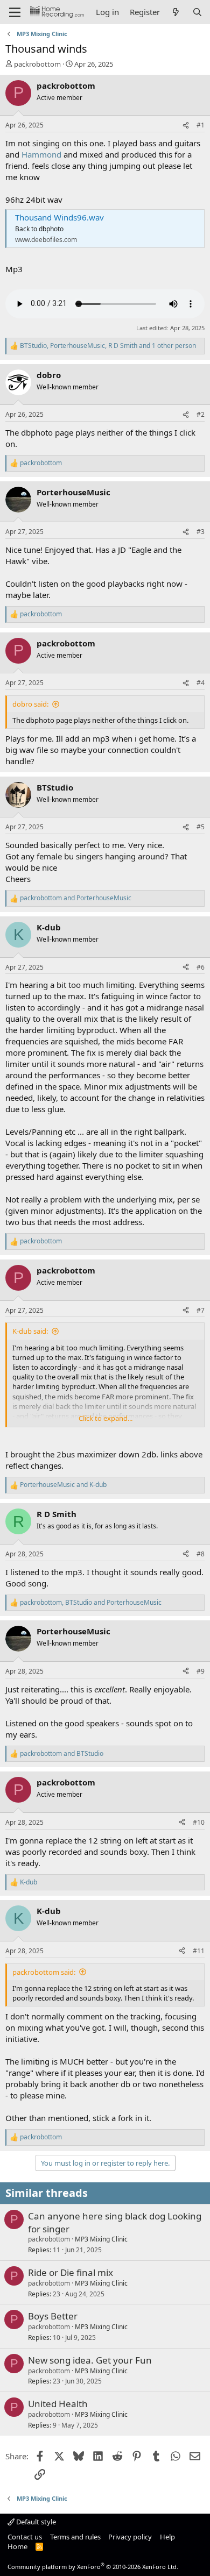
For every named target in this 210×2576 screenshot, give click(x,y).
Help (167, 2537)
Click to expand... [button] (106, 1418)
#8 (201, 1554)
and (76, 898)
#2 (201, 414)
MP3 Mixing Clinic (101, 2239)
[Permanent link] (10, 1439)
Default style (35, 2522)
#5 (201, 827)
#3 (201, 532)
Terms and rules (75, 2537)
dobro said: (30, 704)
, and (91, 1603)
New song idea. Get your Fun (90, 2360)
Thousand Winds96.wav (59, 217)
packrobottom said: (44, 1972)
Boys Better (53, 2316)
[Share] (186, 126)
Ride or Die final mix (71, 2272)
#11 (199, 1951)
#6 (201, 967)
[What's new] (176, 12)
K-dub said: (30, 1331)
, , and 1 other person (108, 346)
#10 (199, 1822)
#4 (201, 683)
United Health (58, 2404)
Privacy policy (130, 2537)
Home (17, 2546)
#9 (201, 1671)
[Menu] (15, 12)
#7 (201, 1310)
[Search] (197, 12)
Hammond (41, 154)
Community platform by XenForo (93, 2567)
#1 (201, 125)
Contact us (25, 2537)
